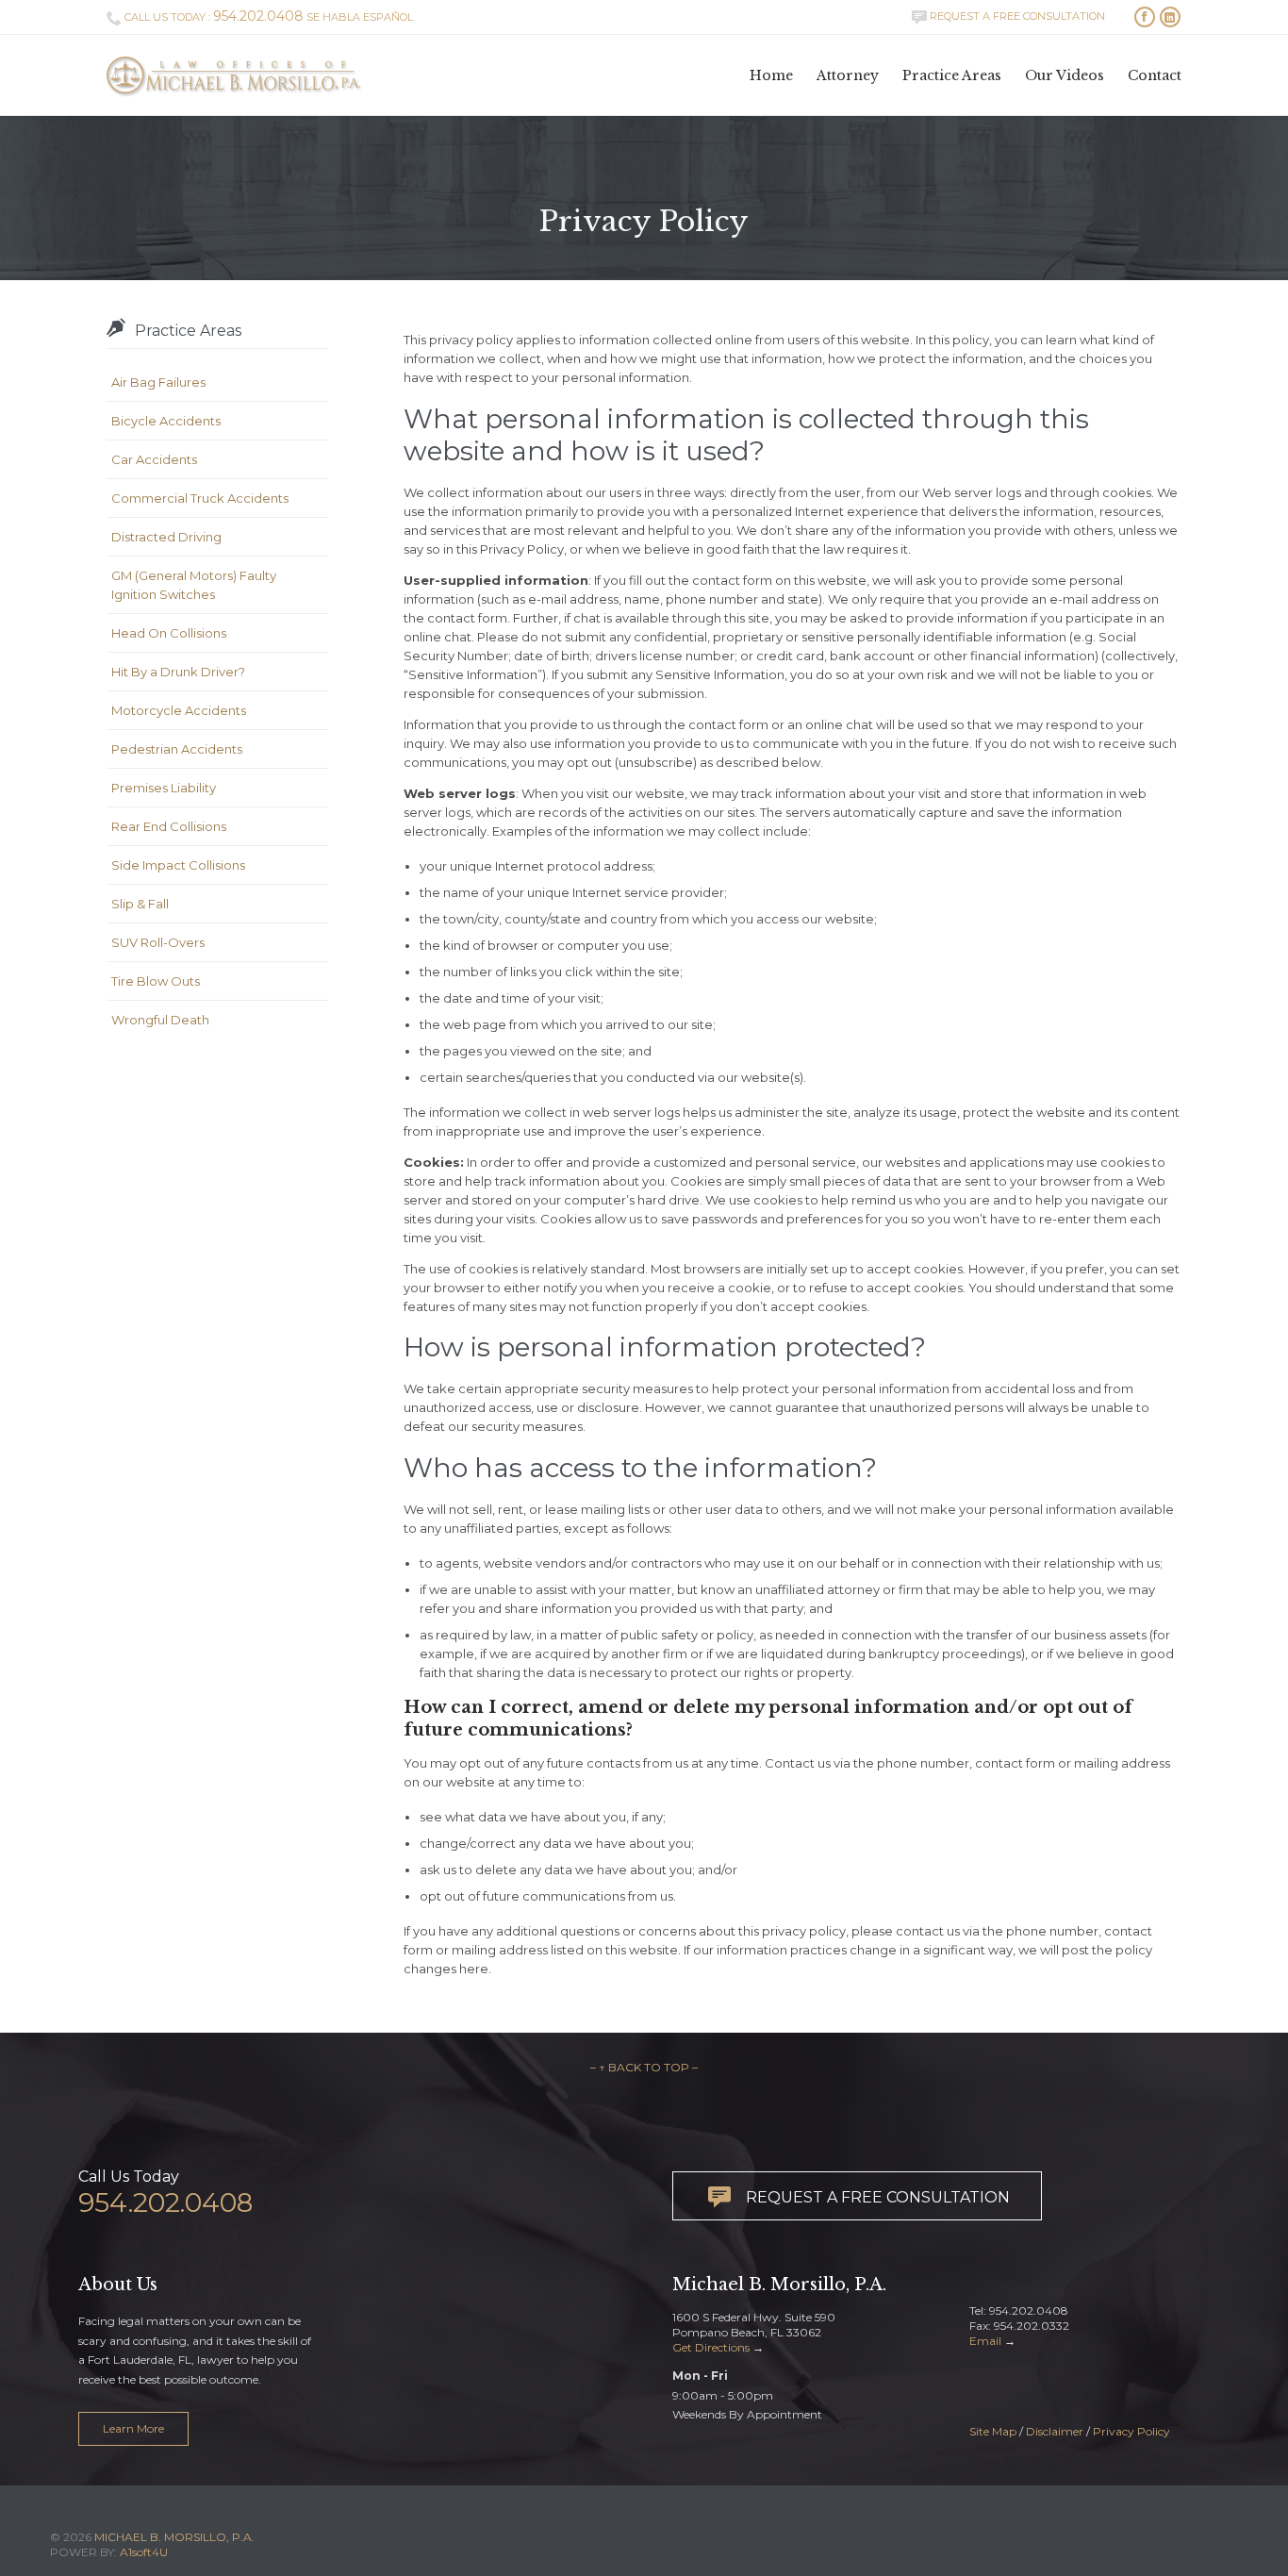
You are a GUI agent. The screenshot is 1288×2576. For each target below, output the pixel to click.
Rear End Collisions (169, 826)
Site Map (993, 2431)
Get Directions (711, 2347)
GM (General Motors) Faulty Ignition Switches (194, 585)
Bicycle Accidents (166, 421)
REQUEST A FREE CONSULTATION (1008, 16)
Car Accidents (154, 459)
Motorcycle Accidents (179, 710)
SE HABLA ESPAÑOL (360, 17)
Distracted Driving (166, 537)
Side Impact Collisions (178, 865)
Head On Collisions (169, 633)
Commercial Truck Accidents (200, 498)
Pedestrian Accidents (177, 749)
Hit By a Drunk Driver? (178, 672)
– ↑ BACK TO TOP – (644, 2067)
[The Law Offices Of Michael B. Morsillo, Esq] (234, 75)
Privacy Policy (1131, 2431)
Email (985, 2341)
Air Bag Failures (158, 382)
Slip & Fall (140, 904)
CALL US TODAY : (205, 17)
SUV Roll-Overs (158, 942)
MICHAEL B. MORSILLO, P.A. (174, 2537)
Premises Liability (164, 788)
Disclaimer (1055, 2431)
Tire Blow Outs (156, 981)
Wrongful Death (160, 1020)
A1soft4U (144, 2552)
